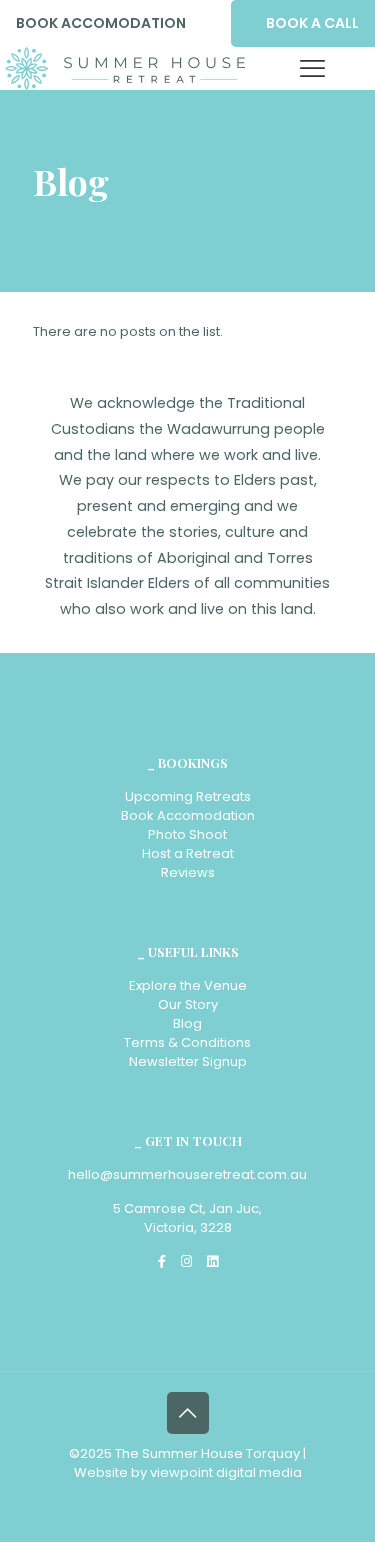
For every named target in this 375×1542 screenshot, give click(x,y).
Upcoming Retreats (188, 796)
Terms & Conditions (187, 1042)
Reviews (188, 872)
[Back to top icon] (188, 1413)
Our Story (188, 1004)
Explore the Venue (188, 985)
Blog (187, 1023)
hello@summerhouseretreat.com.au (187, 1174)
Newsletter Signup (188, 1061)
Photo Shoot (187, 834)
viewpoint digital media (226, 1472)
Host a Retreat (188, 853)
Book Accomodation (188, 815)
